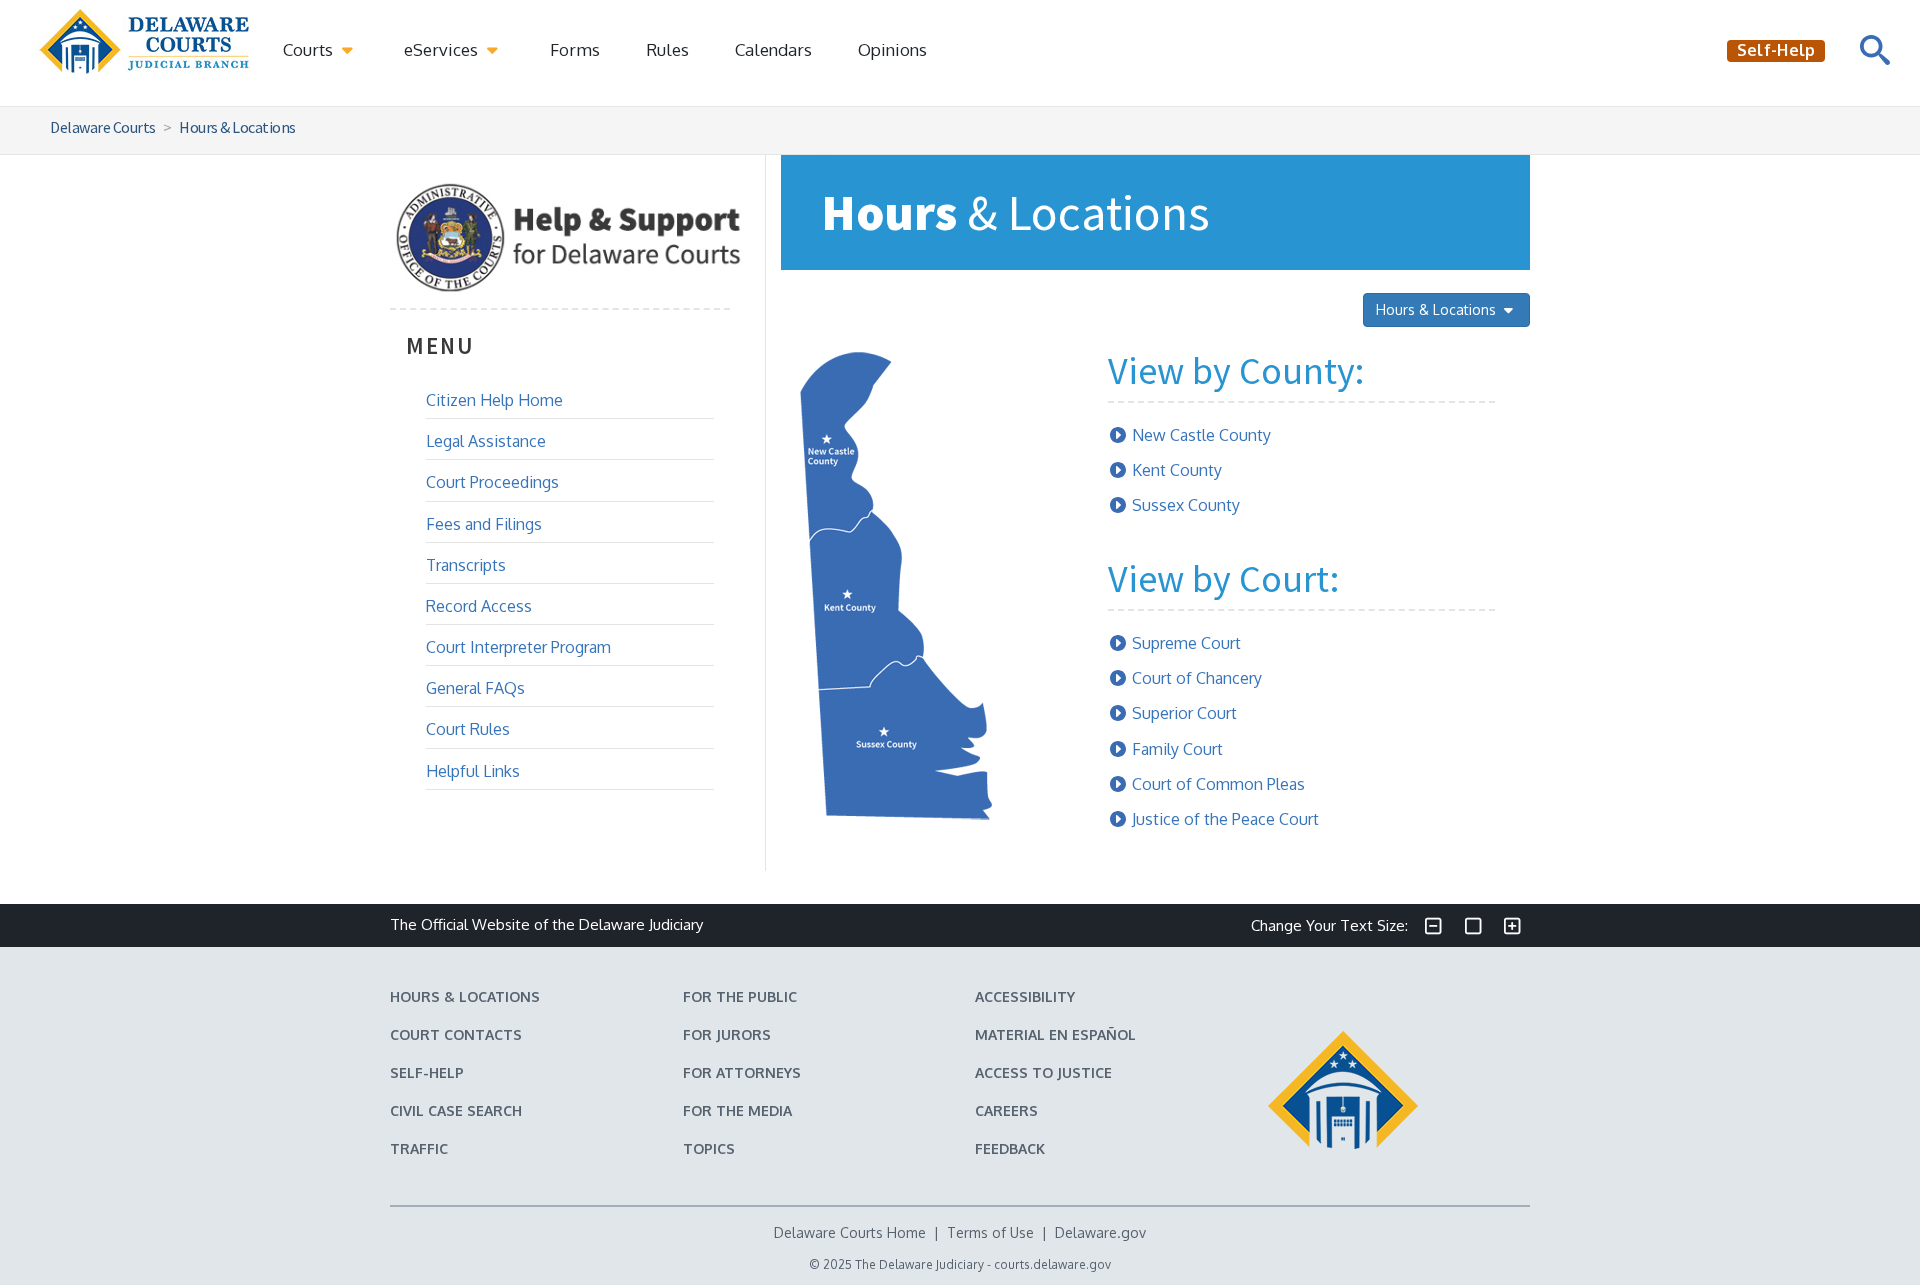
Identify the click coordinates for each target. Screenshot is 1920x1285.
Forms (575, 49)
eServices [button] (443, 49)
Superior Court (1184, 713)
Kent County (1177, 470)
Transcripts (466, 565)
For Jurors (727, 1034)
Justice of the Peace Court (1225, 819)
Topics (709, 1148)
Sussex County (1186, 505)
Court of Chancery (1197, 678)
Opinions (892, 49)
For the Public (740, 996)
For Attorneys (742, 1072)
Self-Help (427, 1072)
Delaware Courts (103, 127)
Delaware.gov (1100, 1232)
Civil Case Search (456, 1110)
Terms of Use (990, 1232)
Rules (667, 49)
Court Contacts (456, 1034)
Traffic (419, 1148)
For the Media (737, 1110)
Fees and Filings (484, 524)
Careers (1006, 1110)
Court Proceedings (492, 482)
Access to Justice (1043, 1072)
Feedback (1010, 1148)
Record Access (479, 606)
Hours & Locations (237, 127)
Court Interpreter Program (518, 647)
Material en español (1055, 1034)
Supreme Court (1186, 643)
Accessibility (1025, 996)
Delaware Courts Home (850, 1232)
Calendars (773, 49)
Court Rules (468, 729)
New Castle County (1201, 435)
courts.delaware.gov (1052, 1264)
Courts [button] (310, 49)
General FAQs (475, 688)
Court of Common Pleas (1218, 784)
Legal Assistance (486, 441)
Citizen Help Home (494, 400)
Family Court (1177, 749)
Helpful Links (473, 771)
